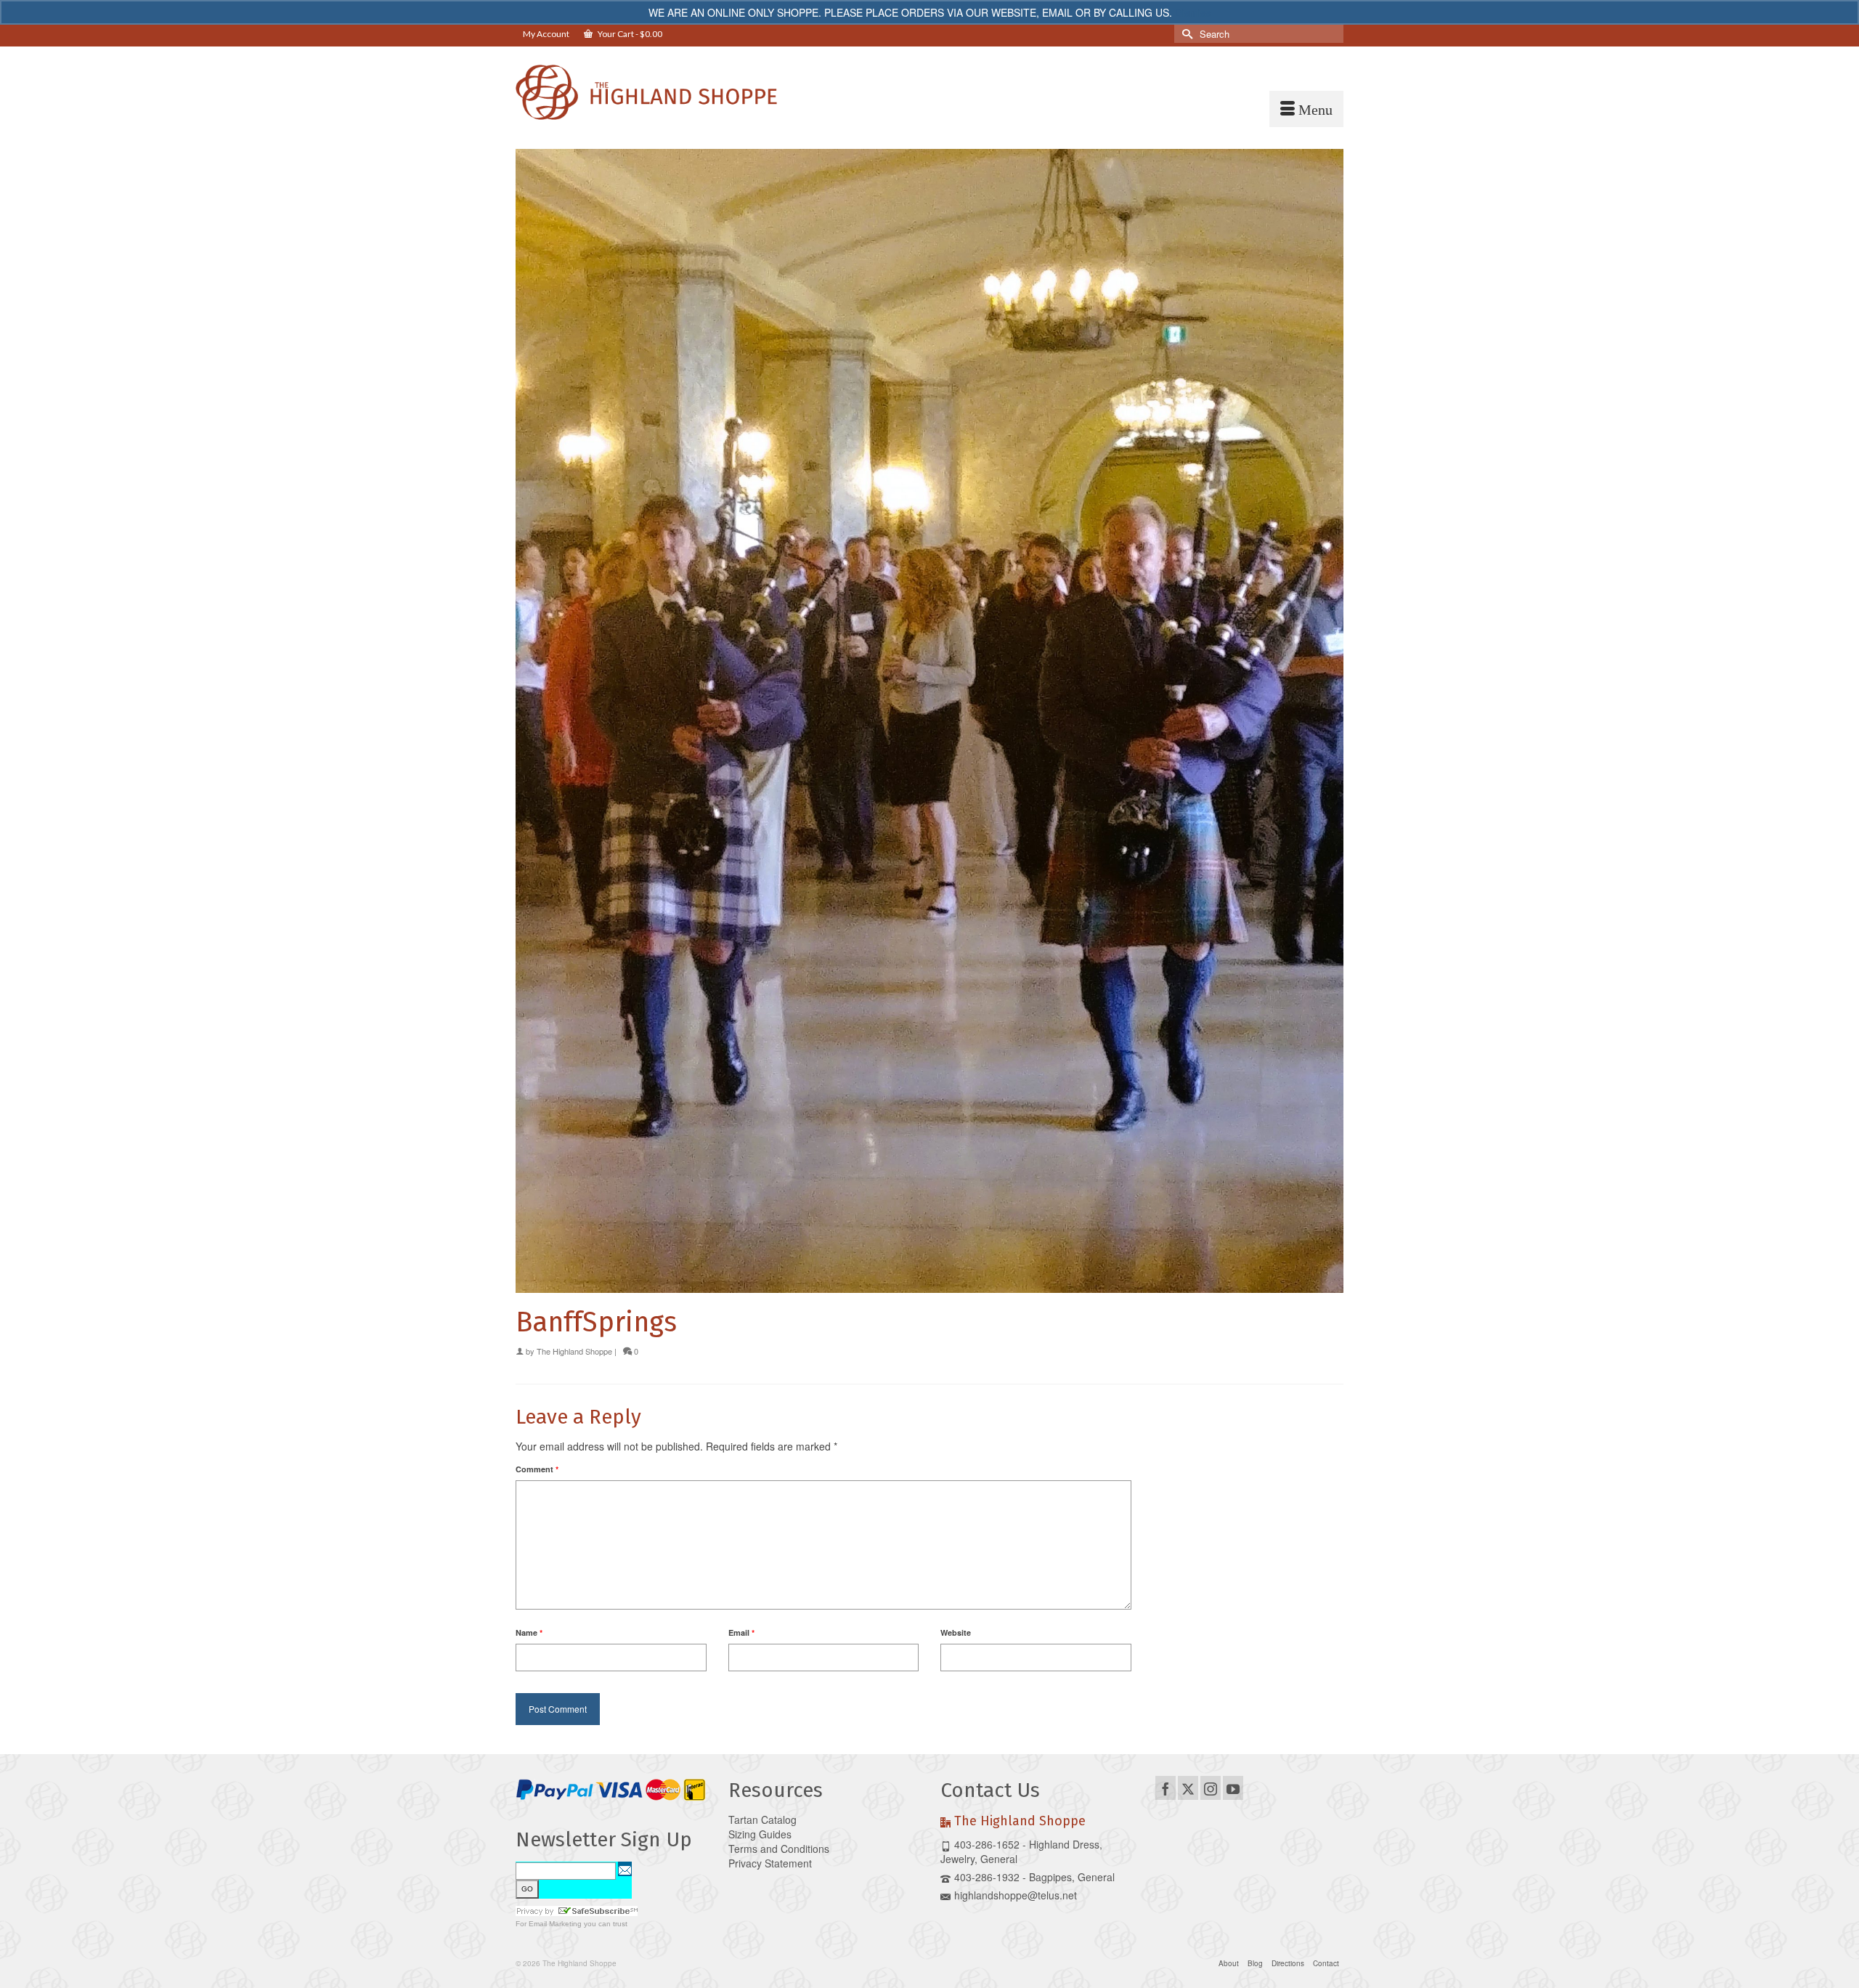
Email (741, 1632)
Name (529, 1632)
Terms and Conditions (779, 1849)
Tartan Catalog (762, 1819)
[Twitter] (1188, 1788)
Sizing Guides (760, 1834)
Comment (537, 1469)
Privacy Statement (770, 1863)
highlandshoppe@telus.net (1016, 1895)
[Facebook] (1166, 1788)
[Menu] (1306, 109)
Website (956, 1632)
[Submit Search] (1185, 34)
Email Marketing (555, 1924)
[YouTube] (1233, 1788)
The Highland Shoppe (574, 1351)
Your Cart (629, 34)
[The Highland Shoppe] (646, 92)
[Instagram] (1211, 1788)
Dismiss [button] (1193, 12)
